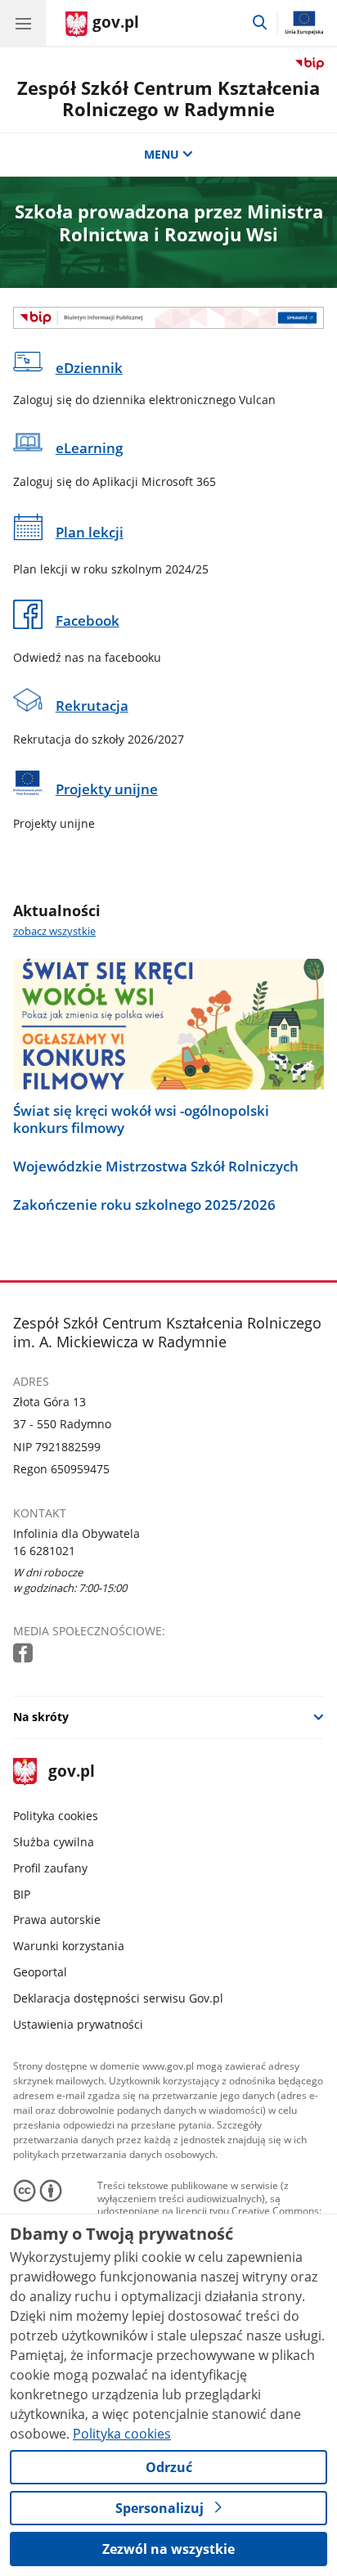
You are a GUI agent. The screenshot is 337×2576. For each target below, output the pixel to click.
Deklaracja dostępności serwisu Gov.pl (118, 1998)
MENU (162, 154)
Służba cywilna (54, 1842)
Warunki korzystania (69, 1946)
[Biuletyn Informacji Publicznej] (168, 318)
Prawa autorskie (57, 1920)
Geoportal (40, 1972)
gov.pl (71, 1772)
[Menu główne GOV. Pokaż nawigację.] (23, 23)
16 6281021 (44, 1551)
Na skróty (41, 1717)
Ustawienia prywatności (78, 2024)
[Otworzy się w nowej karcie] (25, 1654)
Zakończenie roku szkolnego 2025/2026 (144, 1205)
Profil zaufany (50, 1868)
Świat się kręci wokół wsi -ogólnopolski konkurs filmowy (141, 1119)
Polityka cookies (56, 1816)
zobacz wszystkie (54, 931)
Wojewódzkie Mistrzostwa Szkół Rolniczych (156, 1167)
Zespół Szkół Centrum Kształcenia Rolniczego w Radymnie (168, 99)
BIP (22, 1894)
